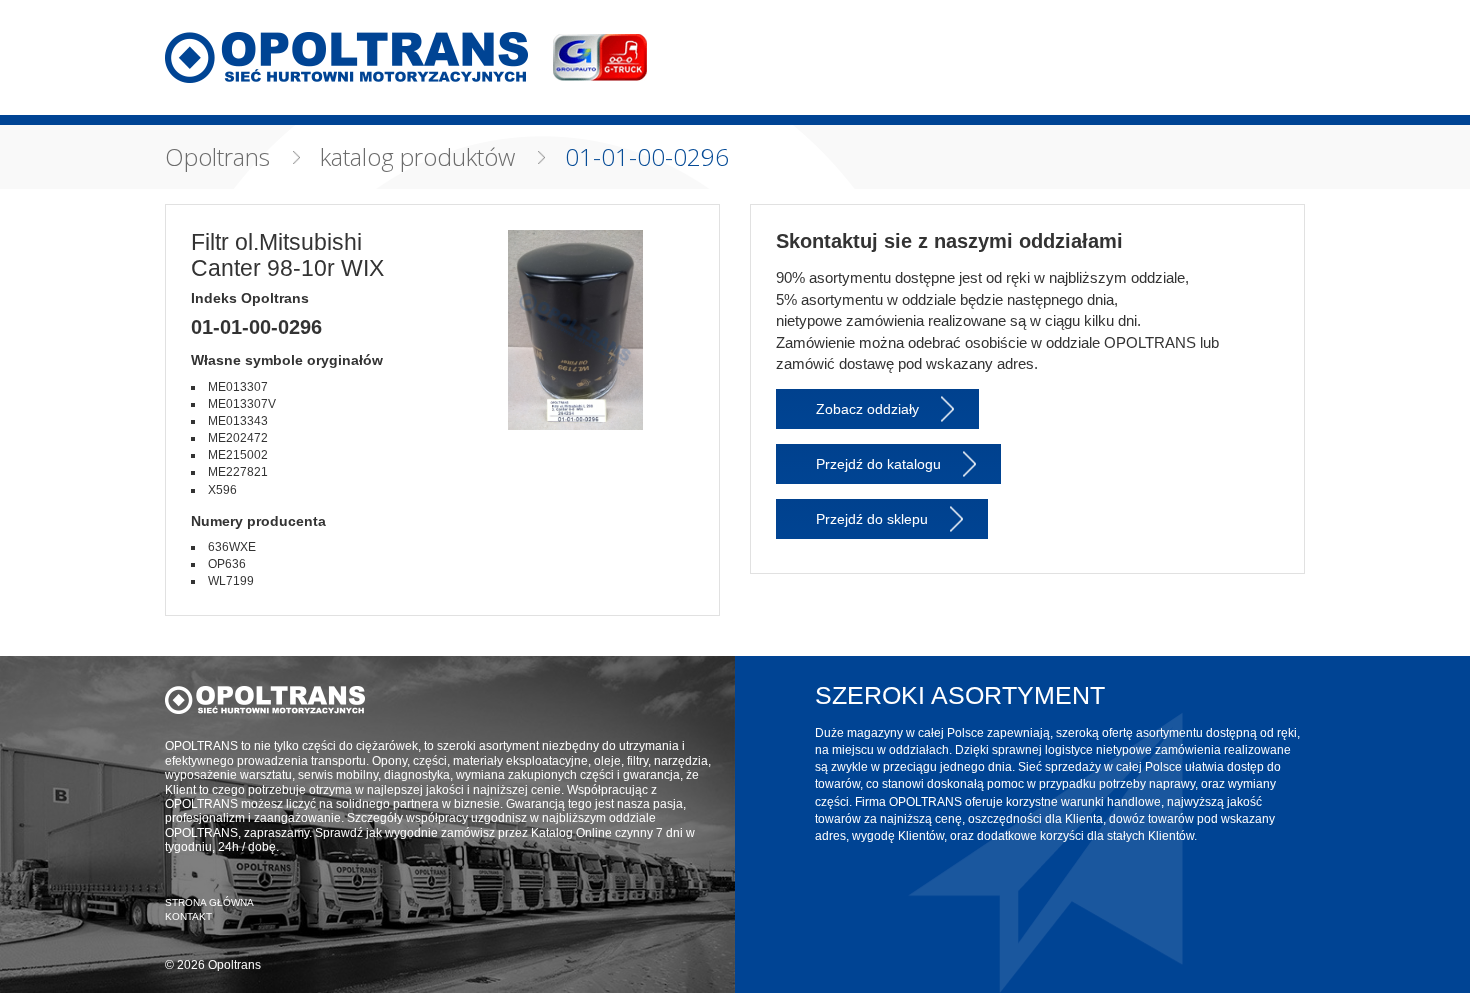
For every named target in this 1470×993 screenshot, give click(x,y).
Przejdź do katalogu (878, 464)
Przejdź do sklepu (872, 519)
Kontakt (188, 916)
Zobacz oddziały (867, 409)
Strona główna (209, 902)
